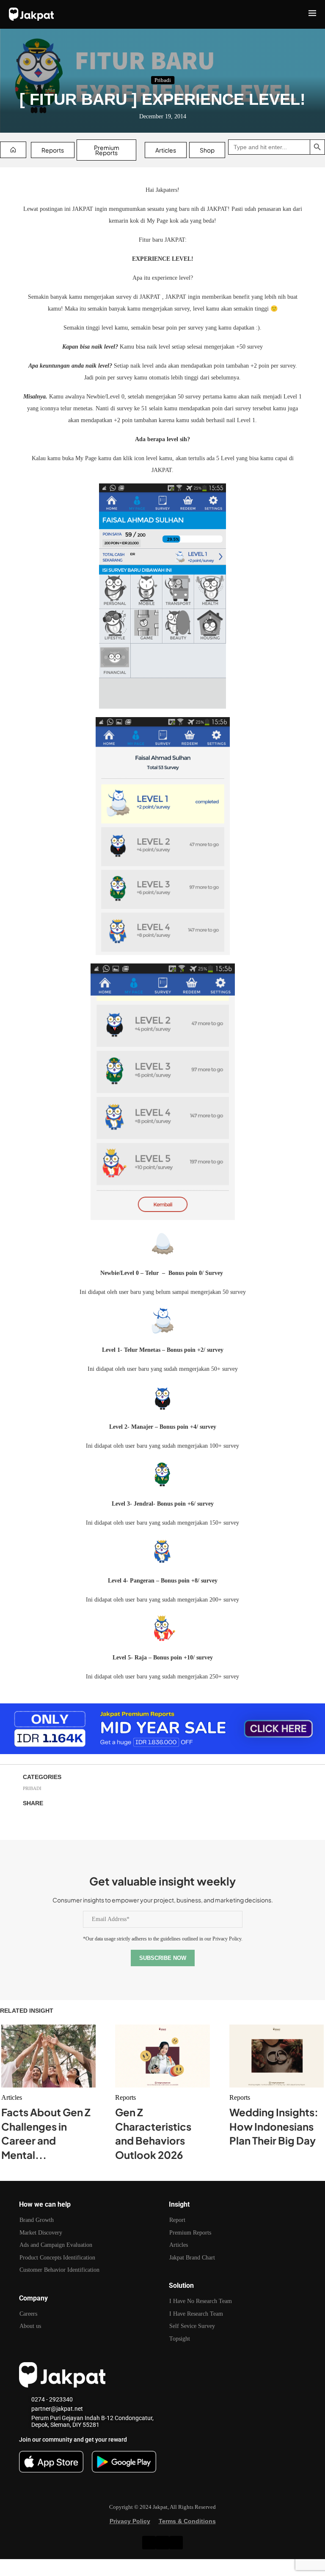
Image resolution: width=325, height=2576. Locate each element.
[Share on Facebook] (31, 1820)
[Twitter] (176, 2543)
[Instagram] (162, 2543)
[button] (162, 2568)
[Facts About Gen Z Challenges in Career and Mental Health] (48, 2056)
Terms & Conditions (187, 2521)
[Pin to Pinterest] (72, 1820)
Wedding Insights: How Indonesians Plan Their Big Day (274, 2126)
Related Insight (27, 2011)
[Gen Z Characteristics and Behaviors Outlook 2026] (162, 2056)
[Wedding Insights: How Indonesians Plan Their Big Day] (277, 2056)
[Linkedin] (149, 2543)
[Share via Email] (92, 1820)
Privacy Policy (130, 2521)
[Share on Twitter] (52, 1820)
